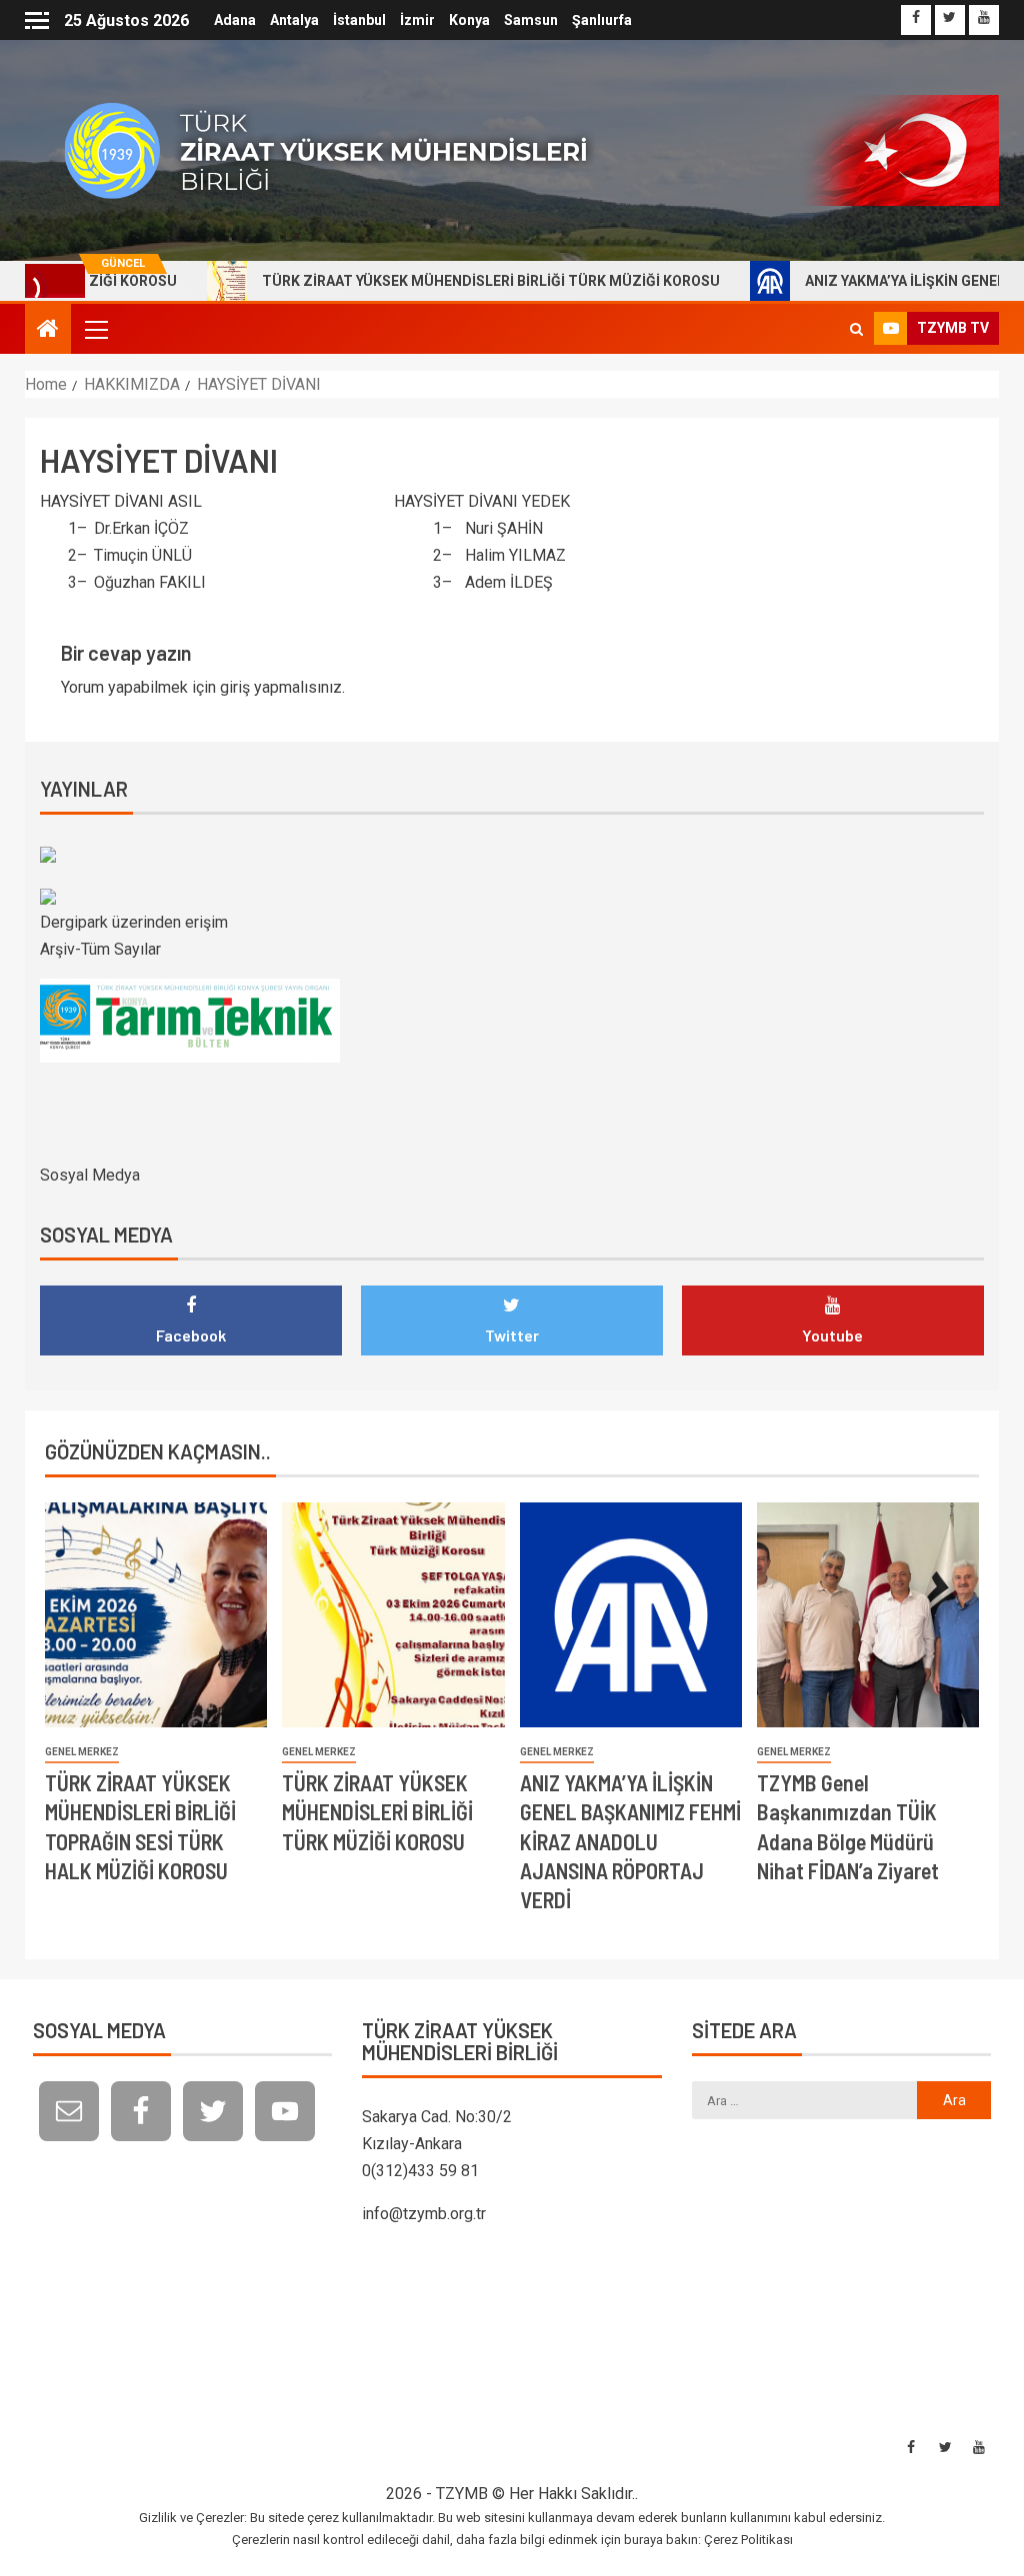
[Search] (856, 329)
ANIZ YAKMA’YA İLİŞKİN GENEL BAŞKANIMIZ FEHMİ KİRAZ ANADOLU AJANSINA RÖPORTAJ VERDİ (630, 1841)
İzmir (417, 20)
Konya (469, 20)
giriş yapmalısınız (281, 687)
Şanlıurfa (602, 20)
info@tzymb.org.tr (424, 2214)
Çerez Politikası (748, 2540)
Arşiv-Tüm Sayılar (100, 949)
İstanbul (359, 20)
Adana (235, 20)
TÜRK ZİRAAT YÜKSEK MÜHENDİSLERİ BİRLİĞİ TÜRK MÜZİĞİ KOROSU (424, 281)
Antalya (294, 20)
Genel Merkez (82, 1752)
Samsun (531, 20)
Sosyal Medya (90, 1175)
